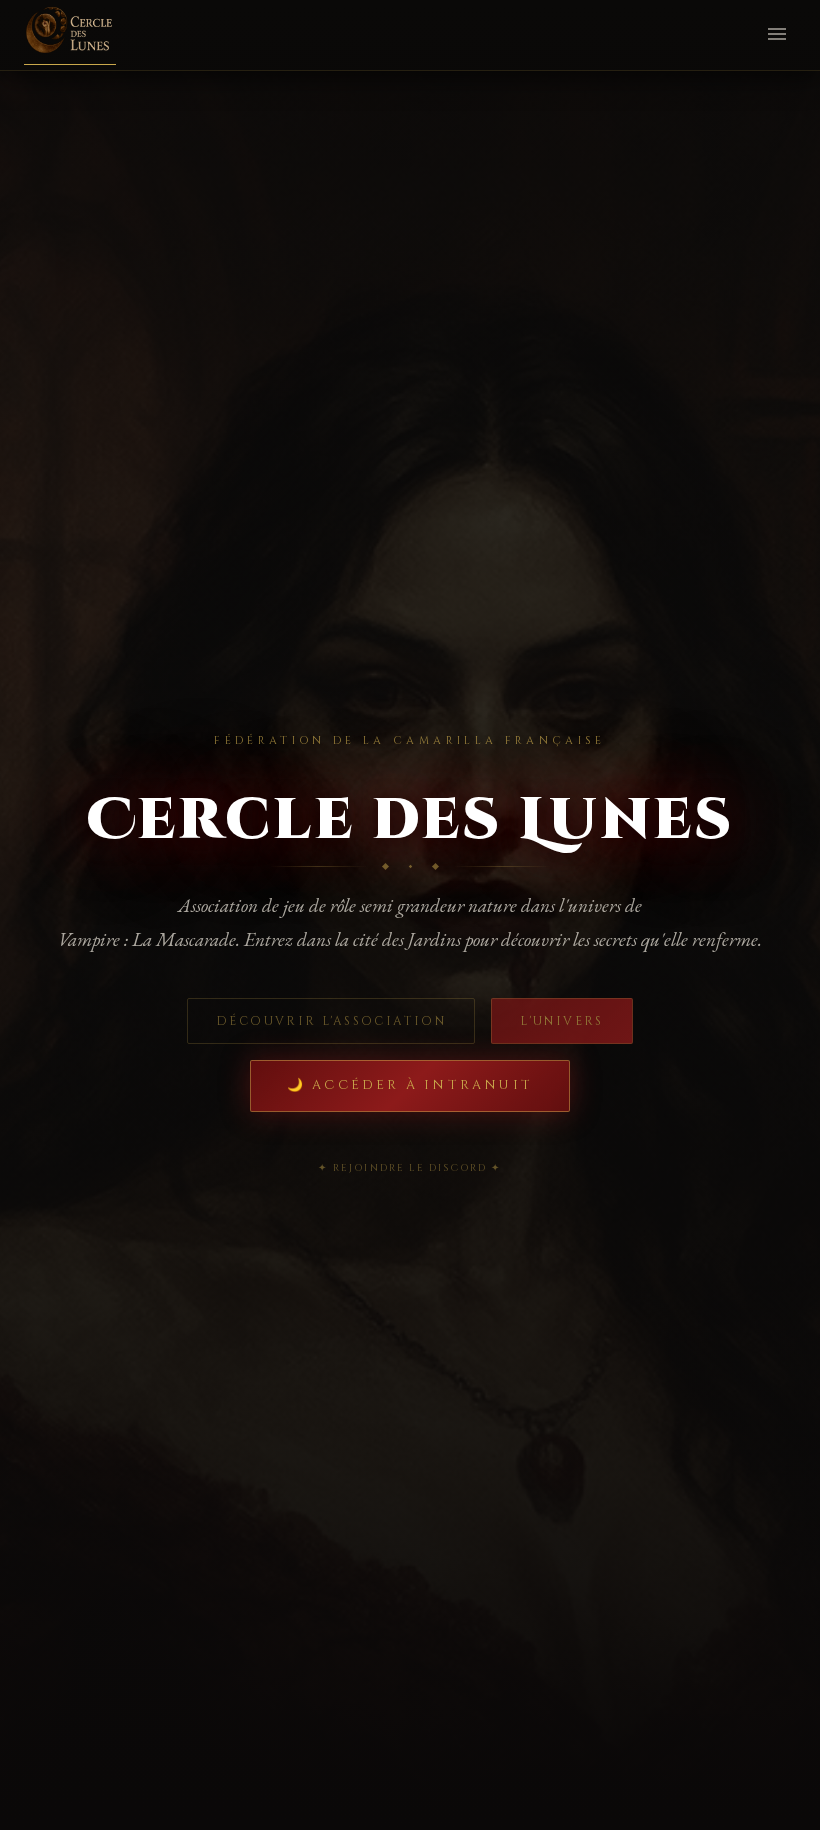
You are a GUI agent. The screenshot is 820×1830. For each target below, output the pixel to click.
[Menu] (777, 35)
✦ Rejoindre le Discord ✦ (409, 1168)
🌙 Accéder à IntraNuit (410, 1085)
